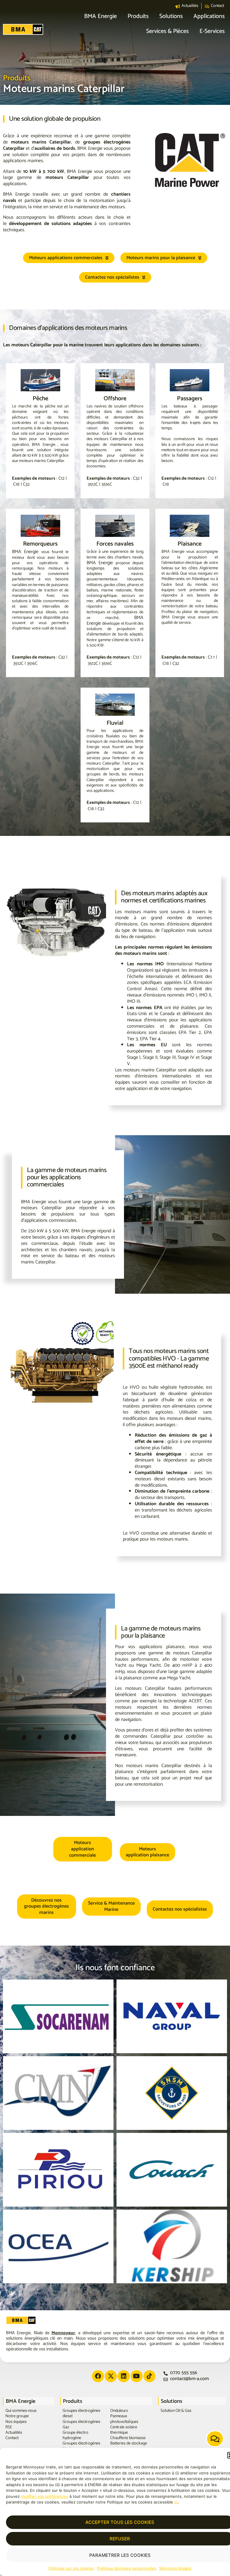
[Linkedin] (124, 2376)
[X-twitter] (111, 2376)
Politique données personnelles (127, 2568)
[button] (100, 17)
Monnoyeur (63, 2333)
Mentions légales (175, 2568)
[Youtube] (137, 2376)
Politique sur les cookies (71, 2568)
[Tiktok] (149, 2376)
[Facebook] (98, 2376)
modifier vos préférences (45, 2496)
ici (176, 2502)
